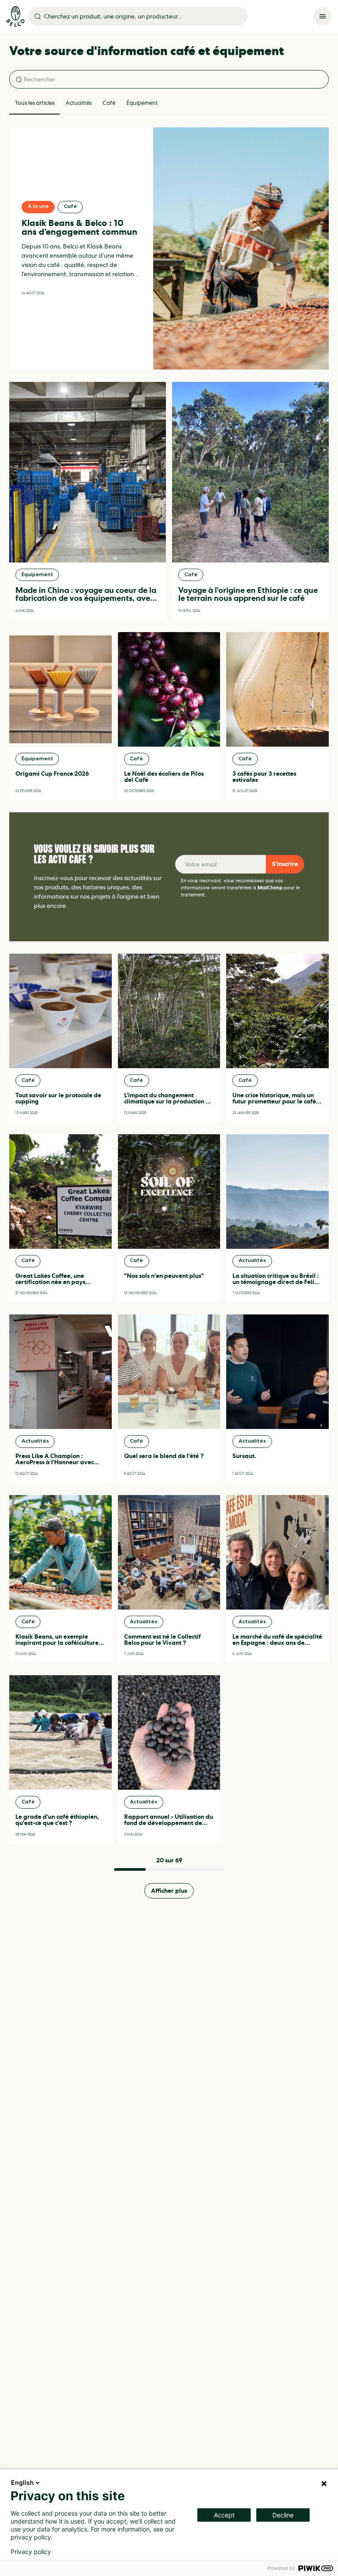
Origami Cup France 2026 (52, 774)
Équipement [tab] (142, 103)
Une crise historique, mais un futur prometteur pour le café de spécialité (274, 1101)
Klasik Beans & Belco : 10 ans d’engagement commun (79, 228)
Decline (283, 2515)
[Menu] (323, 16)
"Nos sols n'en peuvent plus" (164, 1276)
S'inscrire (285, 864)
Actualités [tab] (79, 103)
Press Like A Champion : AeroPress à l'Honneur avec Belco (55, 1462)
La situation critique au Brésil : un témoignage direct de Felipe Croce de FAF (277, 1282)
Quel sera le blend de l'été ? (164, 1456)
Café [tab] (109, 103)
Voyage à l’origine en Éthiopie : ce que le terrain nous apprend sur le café (248, 594)
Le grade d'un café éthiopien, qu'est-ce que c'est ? (57, 1820)
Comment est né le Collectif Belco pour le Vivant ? (162, 1640)
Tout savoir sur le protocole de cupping (58, 1098)
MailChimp (270, 888)
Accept (224, 2515)
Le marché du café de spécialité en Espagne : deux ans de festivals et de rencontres (277, 1643)
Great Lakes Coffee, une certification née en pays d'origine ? (50, 1282)
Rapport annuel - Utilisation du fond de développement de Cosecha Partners (169, 1823)
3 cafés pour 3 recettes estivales (264, 777)
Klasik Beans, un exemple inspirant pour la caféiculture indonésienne (57, 1643)
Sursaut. (244, 1456)
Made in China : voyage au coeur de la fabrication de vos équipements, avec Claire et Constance (86, 598)
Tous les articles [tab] (35, 103)
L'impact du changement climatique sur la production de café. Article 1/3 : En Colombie (169, 1101)
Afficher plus (169, 1891)
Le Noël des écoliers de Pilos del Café (164, 777)
